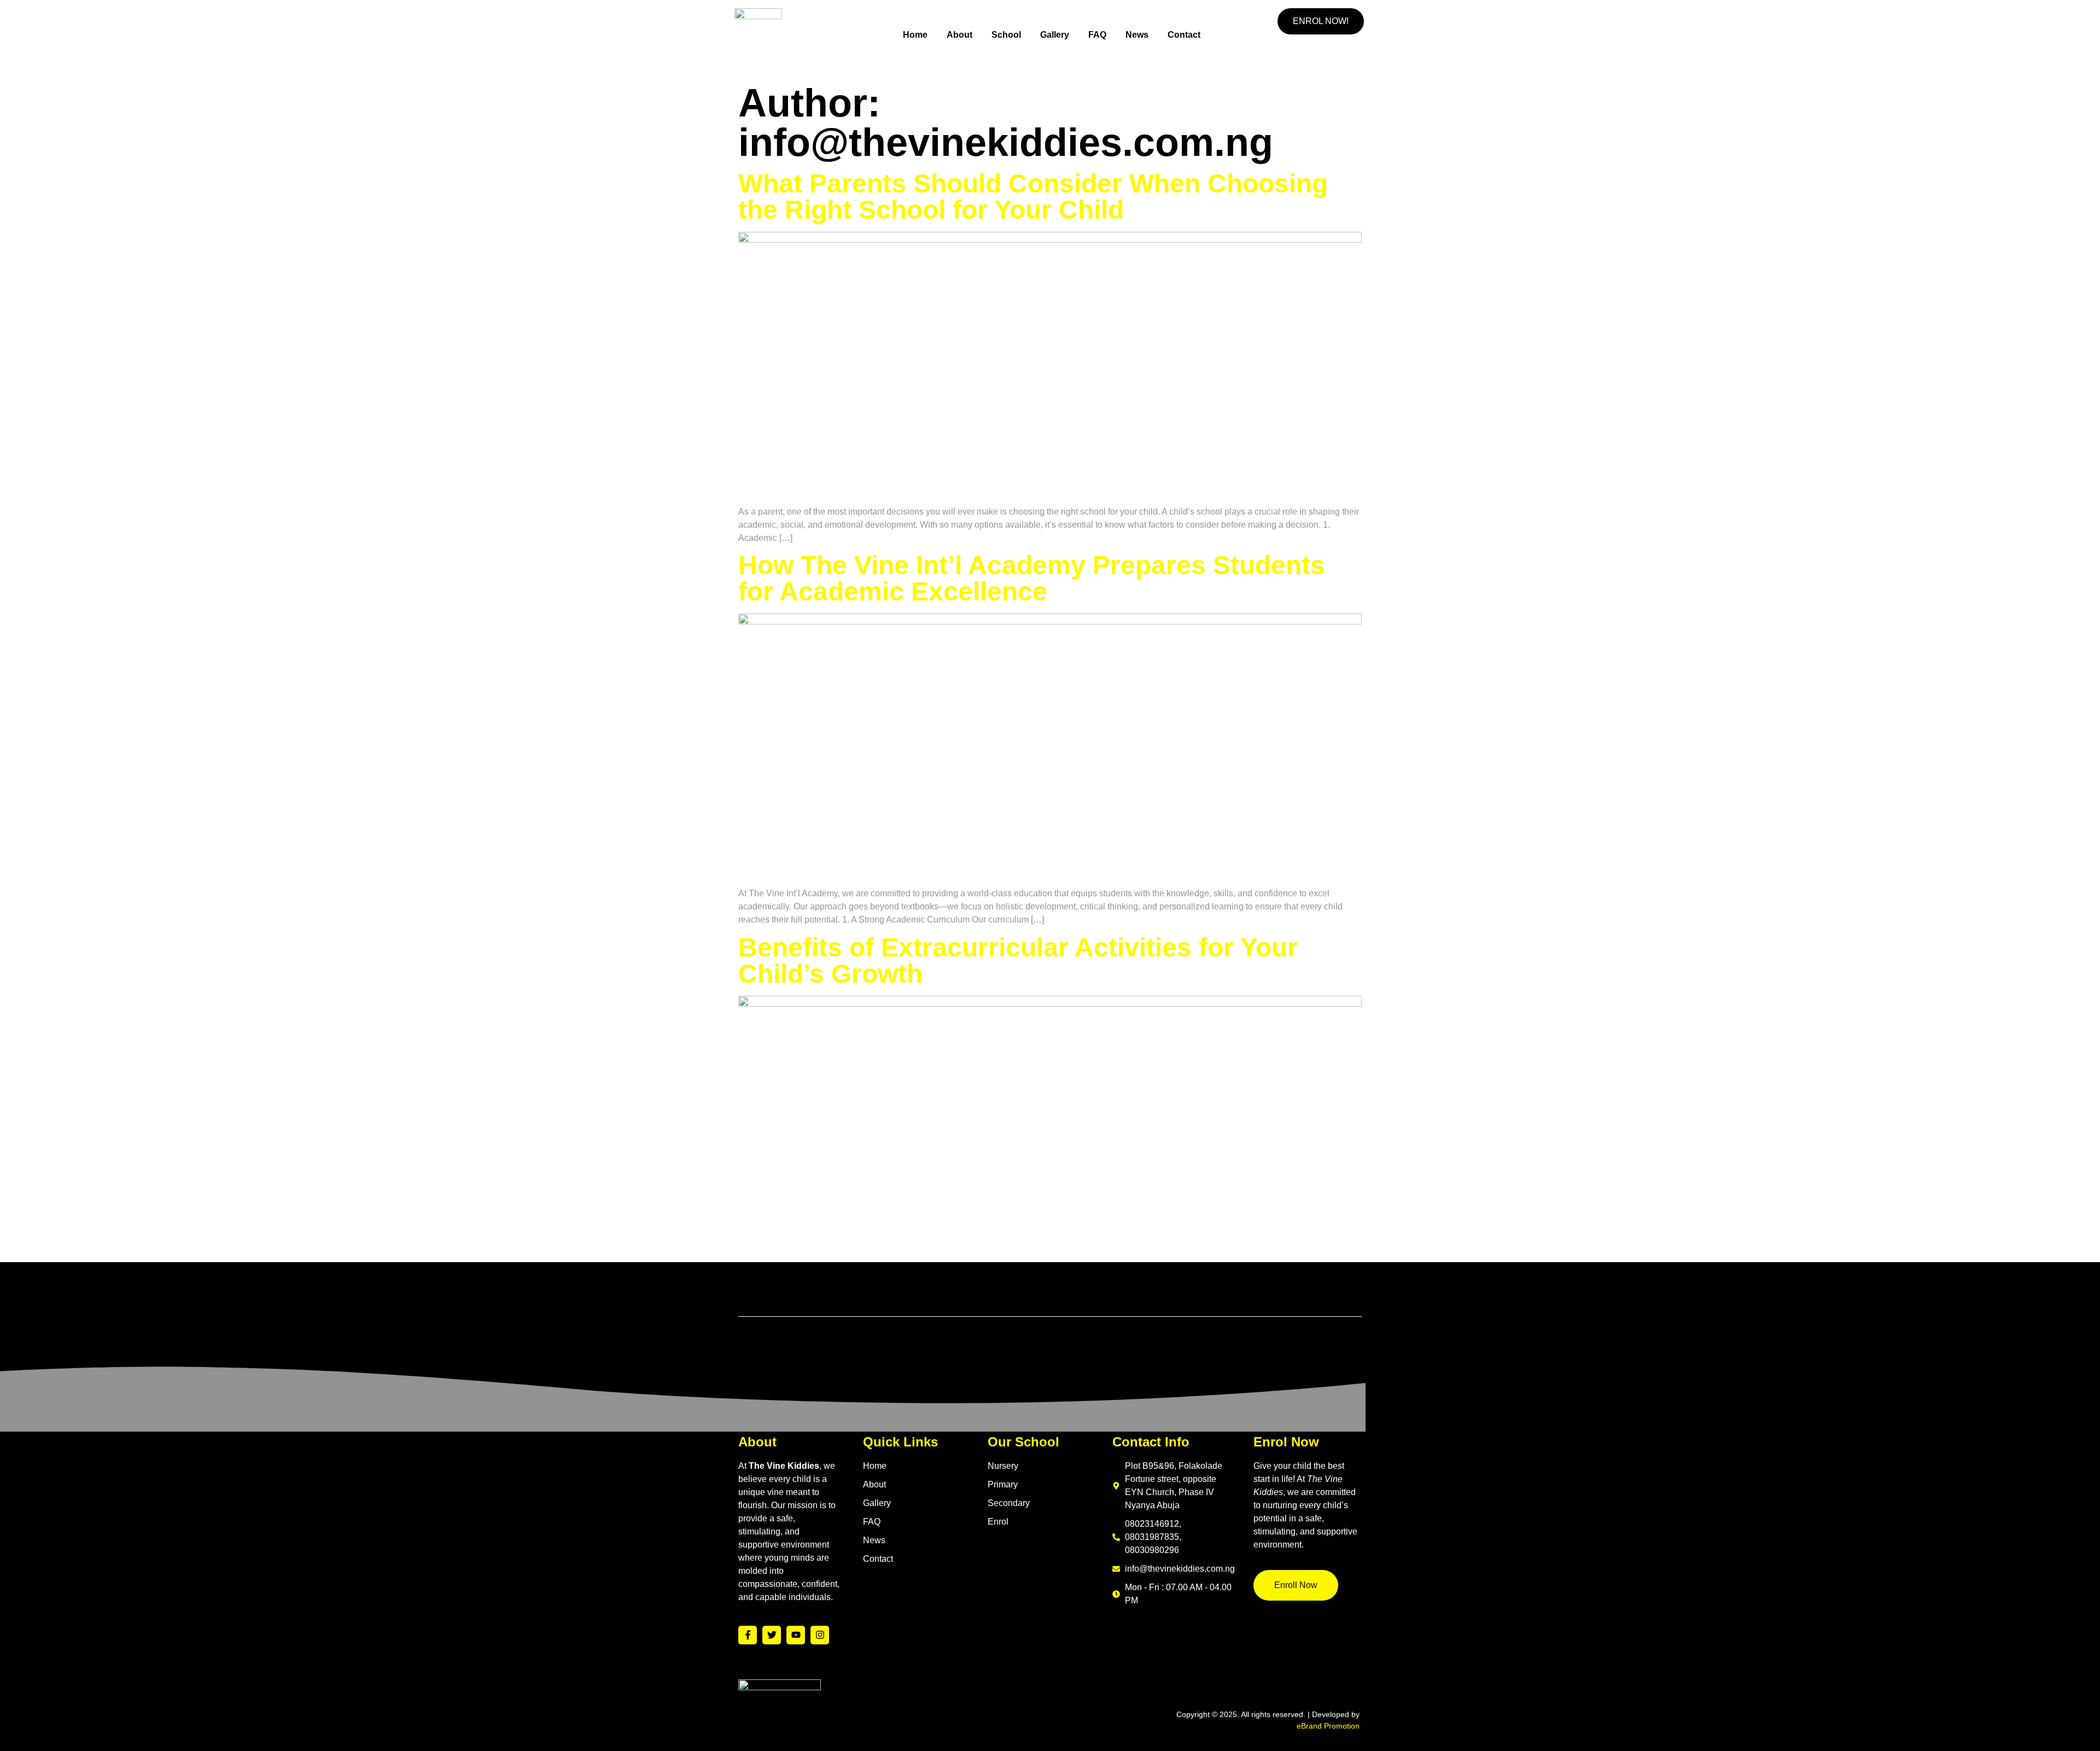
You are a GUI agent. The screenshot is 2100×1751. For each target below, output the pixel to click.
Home (915, 35)
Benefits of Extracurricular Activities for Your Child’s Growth (1018, 961)
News (1137, 35)
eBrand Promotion (1328, 1726)
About (959, 35)
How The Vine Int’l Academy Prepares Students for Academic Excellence (1032, 578)
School (1006, 35)
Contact (1184, 35)
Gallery (1055, 35)
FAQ (1097, 35)
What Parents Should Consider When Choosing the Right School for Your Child (1033, 197)
